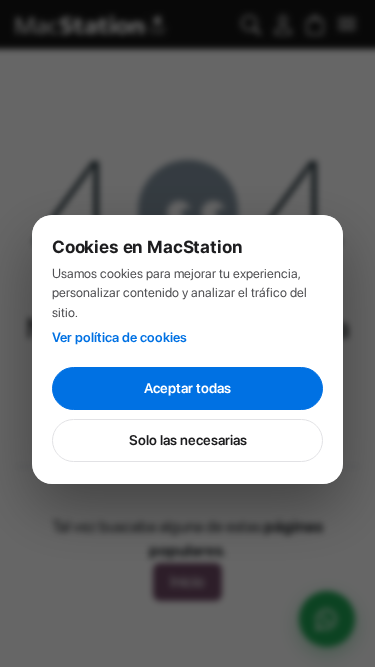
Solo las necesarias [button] (188, 440)
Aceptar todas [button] (187, 388)
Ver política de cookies (119, 337)
